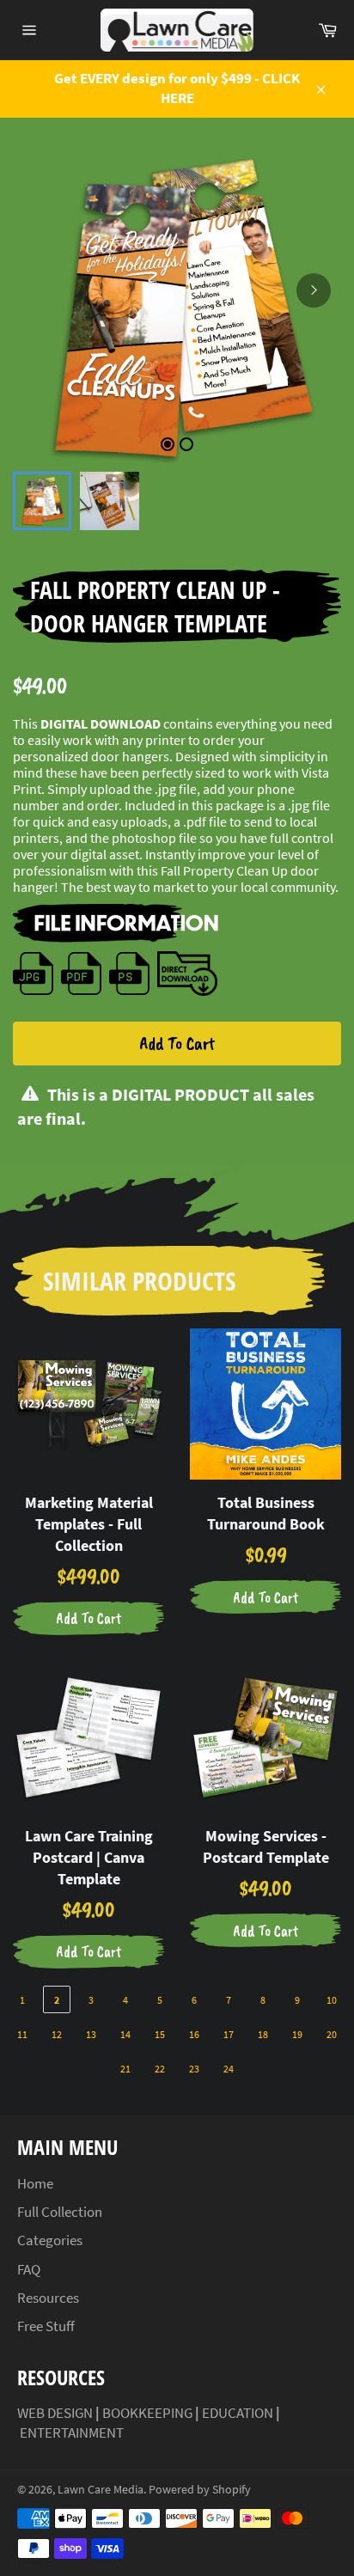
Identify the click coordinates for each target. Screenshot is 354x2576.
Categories (50, 2240)
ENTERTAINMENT (72, 2433)
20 (332, 2034)
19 (297, 2034)
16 (194, 2034)
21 (125, 2069)
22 (160, 2069)
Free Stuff (46, 2326)
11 (22, 2034)
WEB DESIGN (55, 2413)
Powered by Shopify (200, 2490)
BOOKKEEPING (147, 2413)
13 (91, 2034)
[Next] (314, 290)
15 (160, 2034)
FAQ (29, 2269)
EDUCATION (238, 2413)
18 (263, 2034)
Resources (48, 2298)
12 (57, 2034)
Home (35, 2183)
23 (194, 2069)
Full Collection (60, 2212)
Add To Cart (177, 1043)
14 (125, 2034)
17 (229, 2034)
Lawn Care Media (101, 2490)
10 (332, 2000)
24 (229, 2069)
